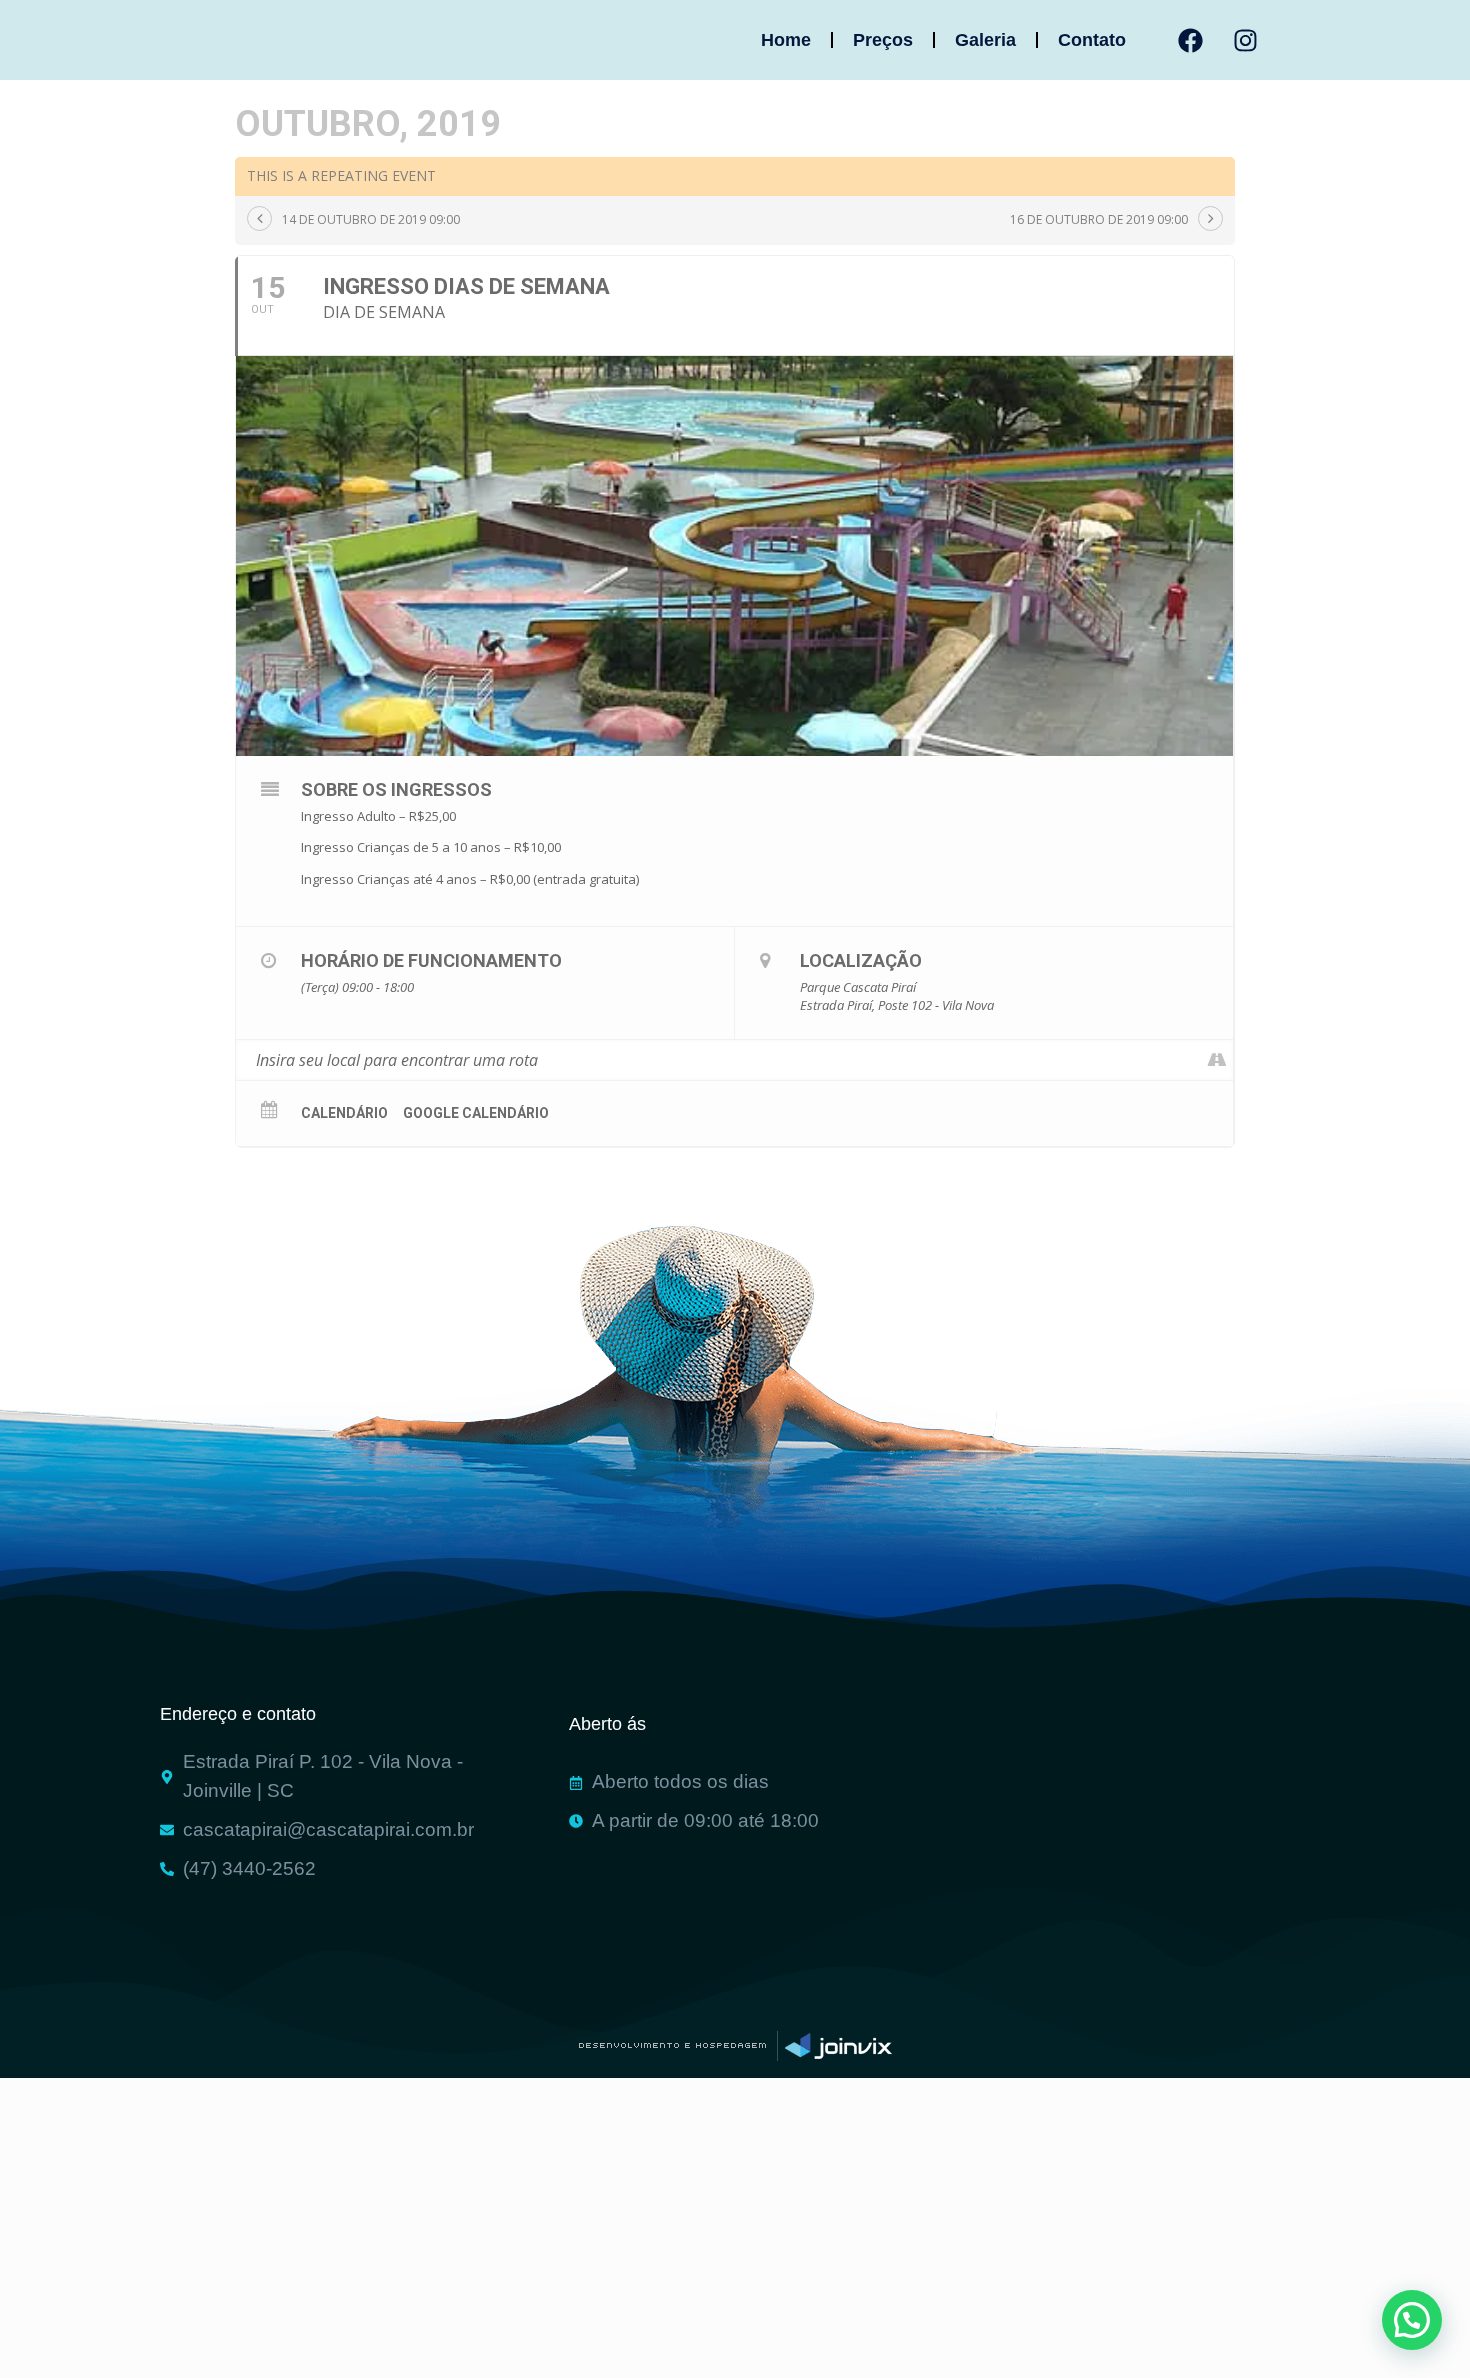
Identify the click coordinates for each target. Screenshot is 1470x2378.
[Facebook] (1191, 40)
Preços (883, 40)
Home (786, 40)
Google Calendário (476, 1113)
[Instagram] (1246, 40)
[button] (1412, 2320)
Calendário (344, 1113)
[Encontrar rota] (1217, 1060)
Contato (1092, 40)
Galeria (985, 40)
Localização (861, 960)
